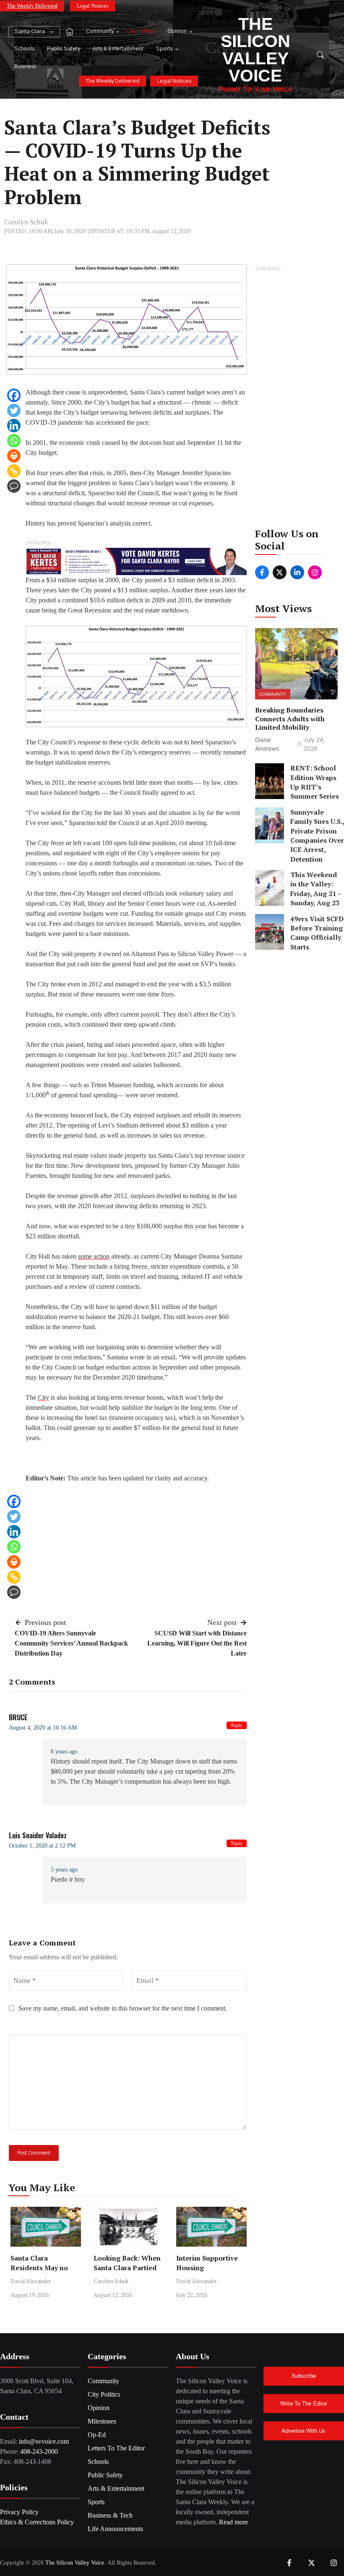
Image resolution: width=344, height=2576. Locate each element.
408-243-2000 (39, 2451)
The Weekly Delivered (32, 6)
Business (25, 67)
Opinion (177, 31)
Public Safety (64, 49)
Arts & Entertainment (118, 49)
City (43, 1397)
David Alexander (31, 2281)
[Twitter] (14, 410)
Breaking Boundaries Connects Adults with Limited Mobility (290, 719)
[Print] (14, 456)
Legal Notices (93, 6)
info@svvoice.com (44, 2441)
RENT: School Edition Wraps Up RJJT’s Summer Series (315, 782)
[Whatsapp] (14, 441)
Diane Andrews (267, 744)
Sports (164, 49)
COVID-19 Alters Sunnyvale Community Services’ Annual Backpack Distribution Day (71, 1643)
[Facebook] (14, 395)
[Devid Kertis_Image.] (136, 561)
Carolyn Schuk (26, 222)
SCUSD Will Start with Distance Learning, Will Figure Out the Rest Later (197, 1643)
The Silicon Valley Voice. (76, 2563)
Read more (233, 2522)
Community (100, 31)
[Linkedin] (14, 426)
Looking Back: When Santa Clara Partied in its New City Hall (127, 2268)
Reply (237, 1725)
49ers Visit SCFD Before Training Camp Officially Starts (317, 933)
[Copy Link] (14, 471)
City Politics (141, 31)
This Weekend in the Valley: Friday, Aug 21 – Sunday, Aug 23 (316, 889)
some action (94, 1256)
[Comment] (14, 486)
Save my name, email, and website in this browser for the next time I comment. (123, 2008)
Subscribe (304, 2376)
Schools (24, 49)
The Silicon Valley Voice (255, 50)
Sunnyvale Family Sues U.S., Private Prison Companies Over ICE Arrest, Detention (317, 836)
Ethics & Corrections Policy (37, 2522)
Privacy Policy (19, 2512)
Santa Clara (30, 32)
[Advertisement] (297, 400)
